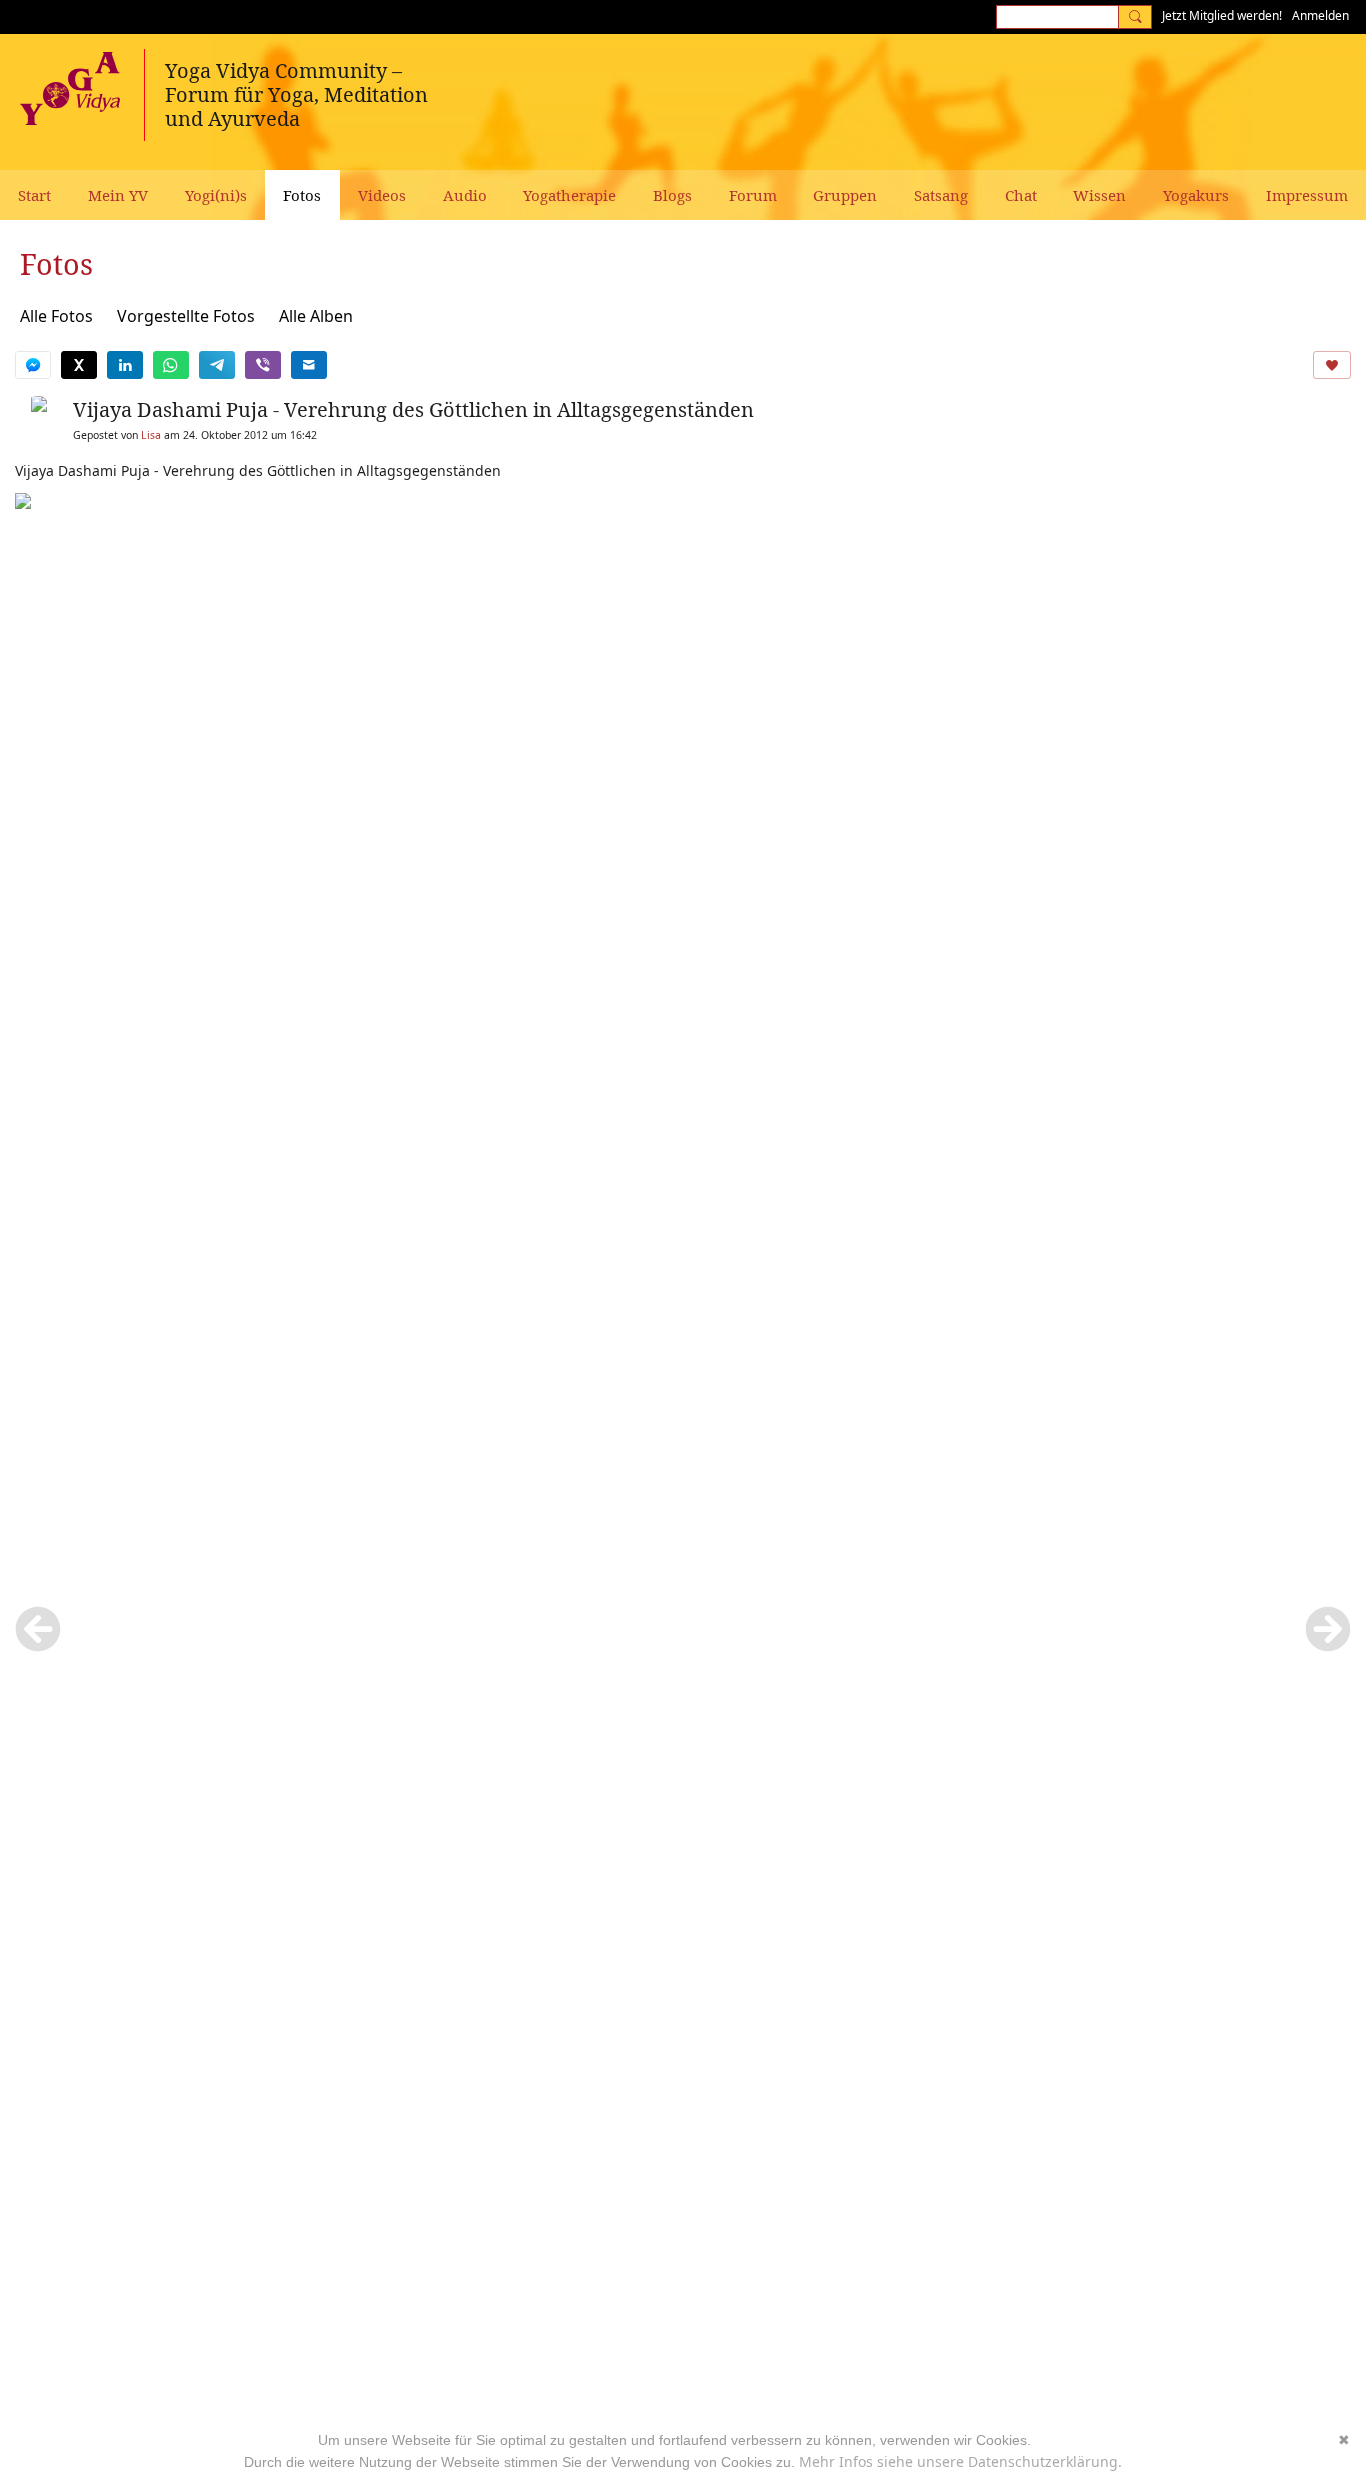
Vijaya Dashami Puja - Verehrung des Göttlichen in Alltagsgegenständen (413, 409)
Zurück (38, 1629)
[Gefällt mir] (1332, 365)
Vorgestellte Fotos (186, 316)
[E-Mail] (309, 365)
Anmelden (1320, 15)
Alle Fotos (56, 316)
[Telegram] (217, 365)
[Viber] (263, 365)
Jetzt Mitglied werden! (1222, 15)
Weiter (1328, 1629)
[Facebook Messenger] (33, 365)
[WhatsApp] (171, 365)
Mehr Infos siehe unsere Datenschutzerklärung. (960, 2461)
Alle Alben (316, 316)
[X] (79, 365)
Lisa (151, 435)
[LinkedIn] (125, 365)
